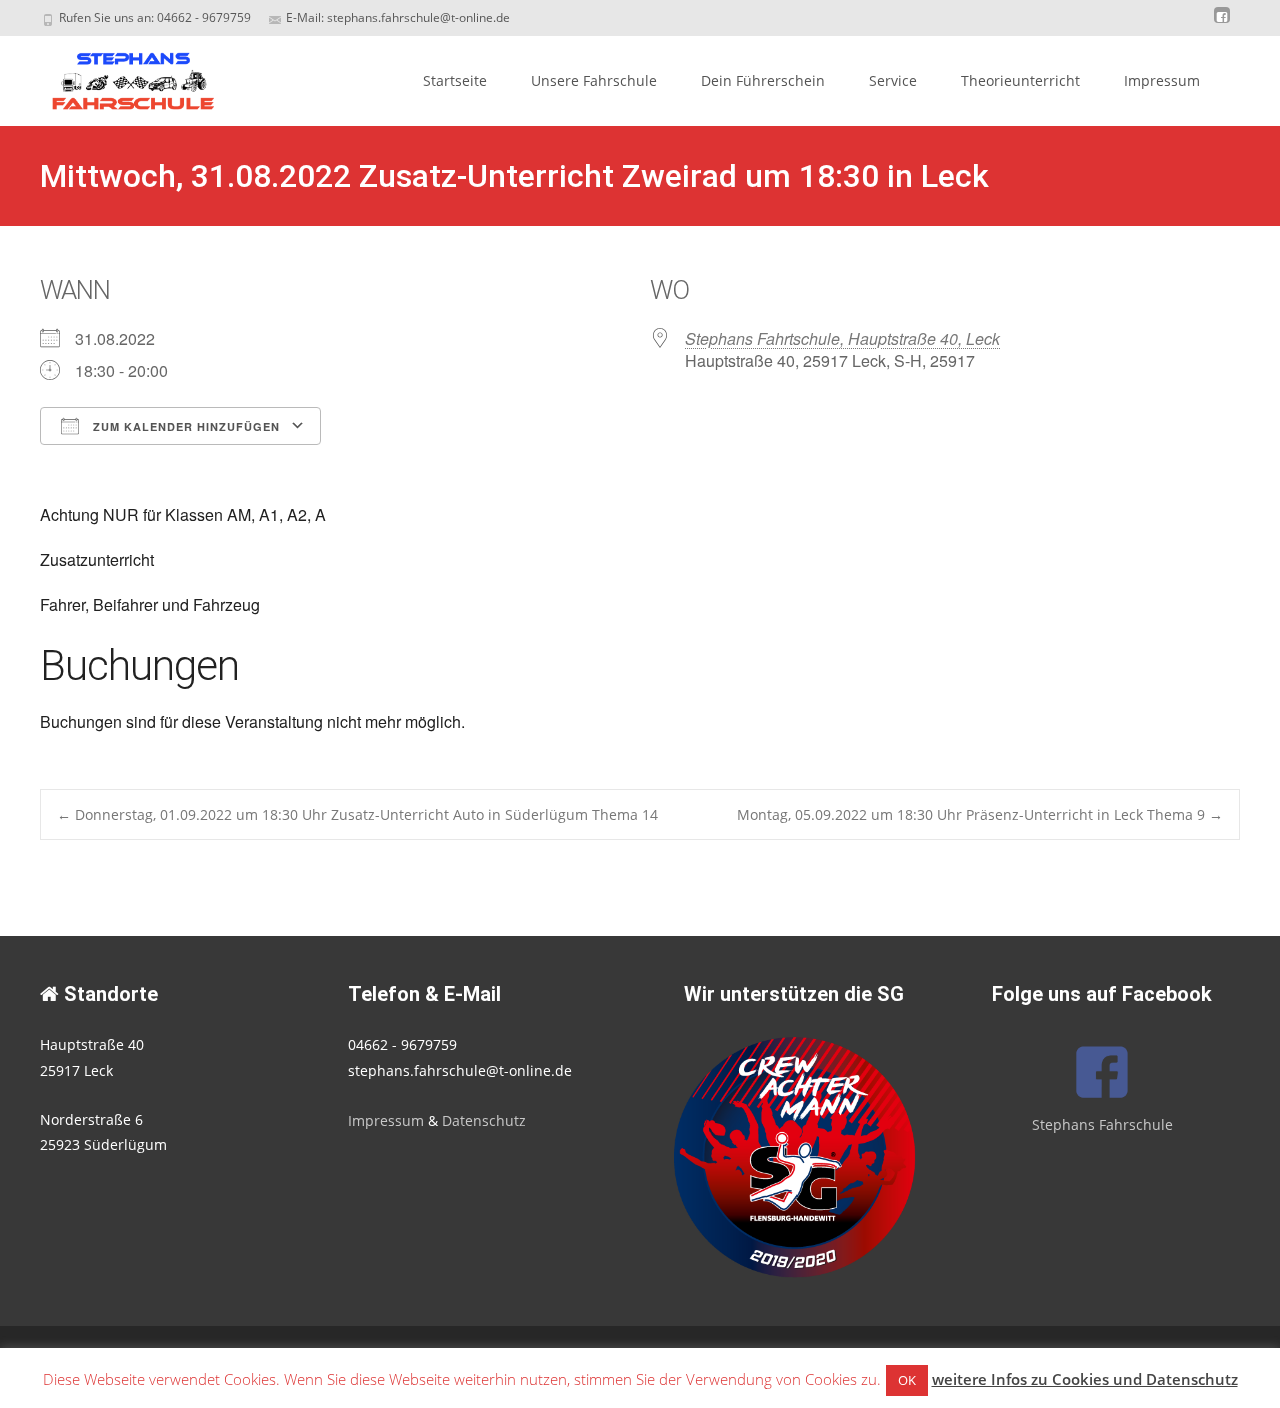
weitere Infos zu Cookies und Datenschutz (1085, 1379)
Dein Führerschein (763, 80)
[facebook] (1222, 24)
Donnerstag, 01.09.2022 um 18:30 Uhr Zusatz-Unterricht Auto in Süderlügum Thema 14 (357, 814)
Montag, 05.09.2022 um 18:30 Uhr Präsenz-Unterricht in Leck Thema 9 (980, 814)
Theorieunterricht (1020, 80)
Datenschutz (484, 1120)
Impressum (1162, 80)
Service (893, 80)
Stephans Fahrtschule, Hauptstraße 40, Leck (842, 338)
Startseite (455, 80)
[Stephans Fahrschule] (116, 76)
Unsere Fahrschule (594, 80)
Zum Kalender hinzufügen (184, 426)
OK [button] (907, 1380)
